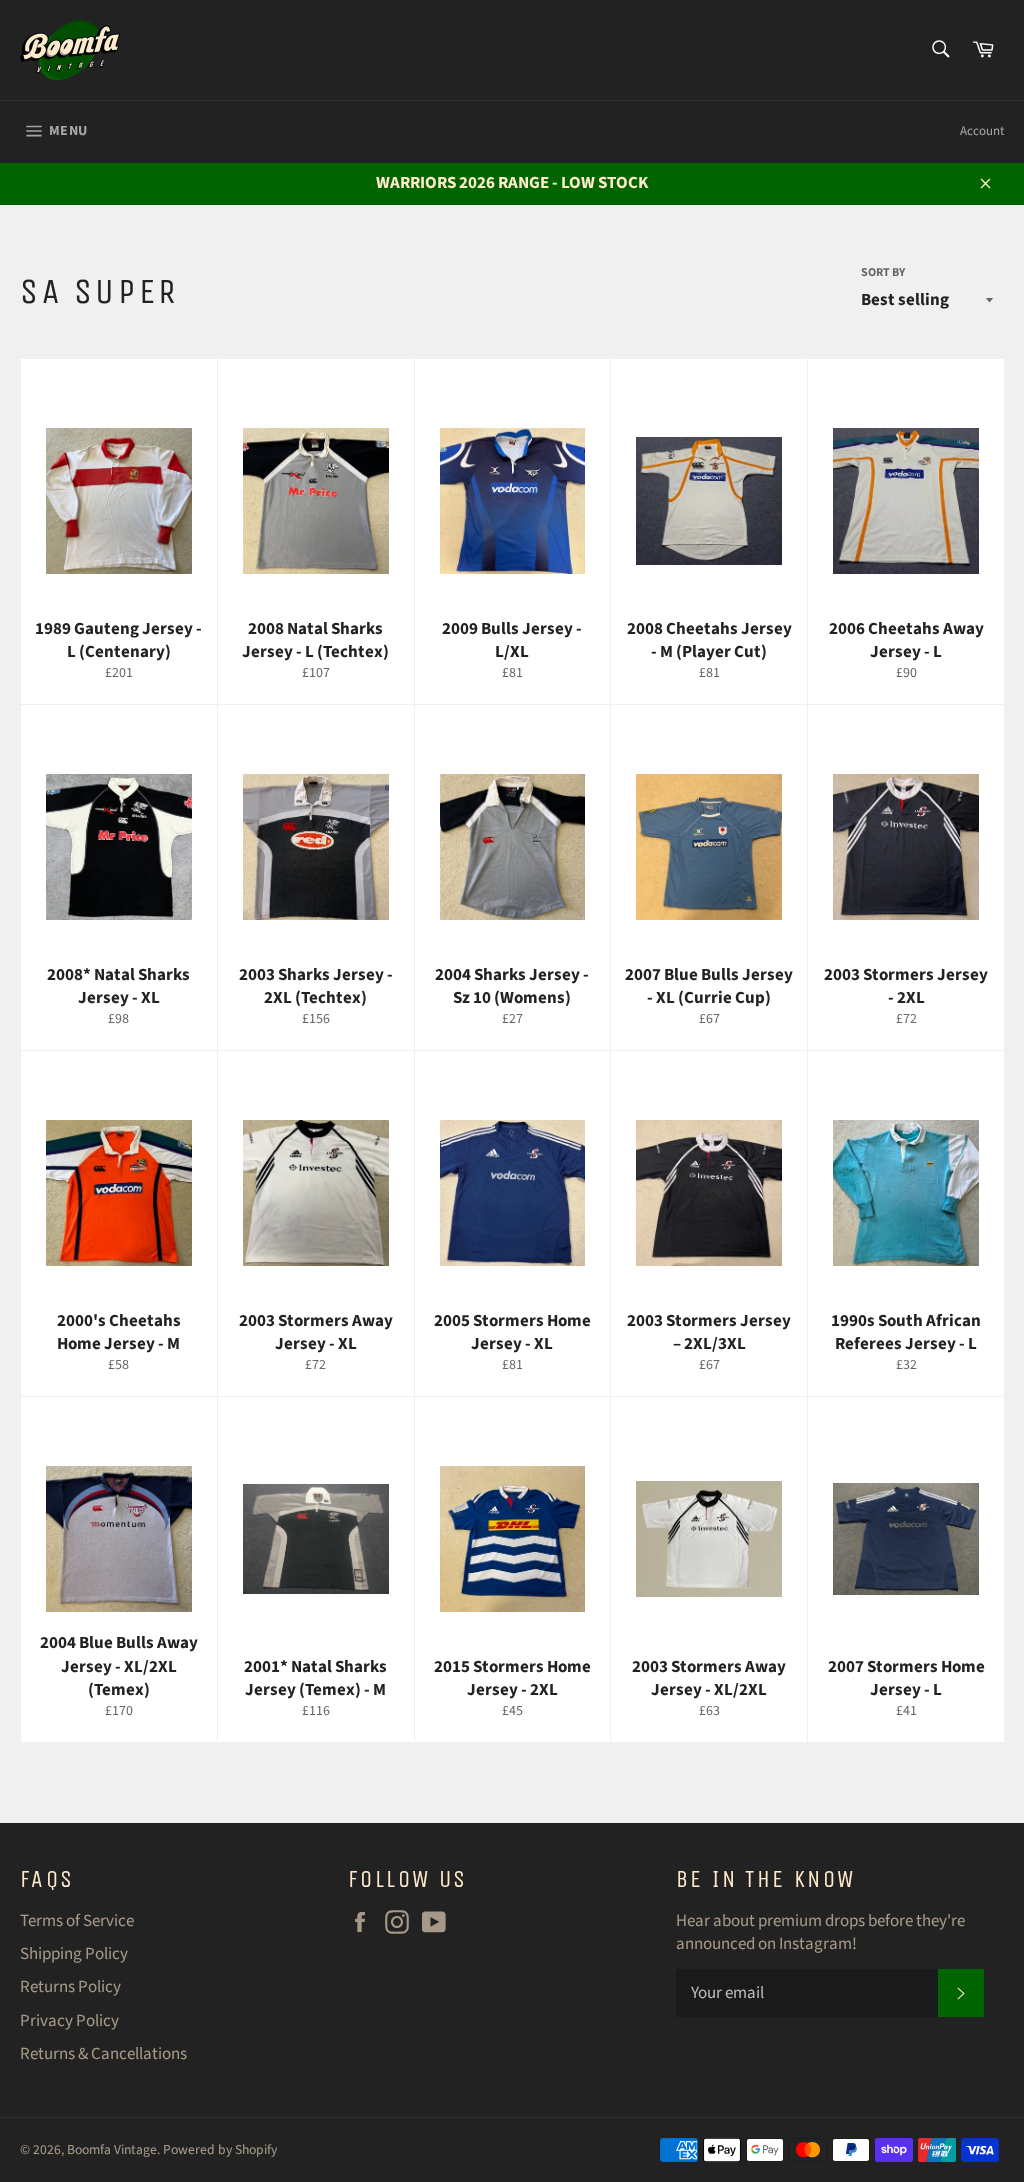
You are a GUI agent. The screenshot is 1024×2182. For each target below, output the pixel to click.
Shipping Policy (74, 1954)
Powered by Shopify (220, 2149)
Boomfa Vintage (112, 2149)
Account (982, 131)
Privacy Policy (69, 2021)
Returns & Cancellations (103, 2054)
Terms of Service (77, 1921)
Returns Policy (70, 1987)
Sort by (883, 273)
